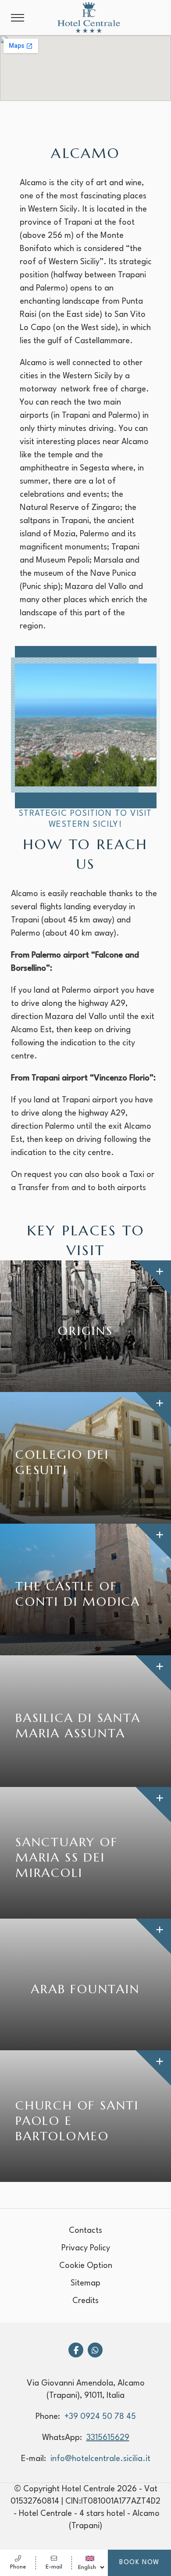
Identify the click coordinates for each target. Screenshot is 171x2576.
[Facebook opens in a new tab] (76, 2350)
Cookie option (86, 2266)
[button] (18, 18)
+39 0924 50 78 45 (100, 2417)
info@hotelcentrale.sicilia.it (100, 2459)
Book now (139, 2563)
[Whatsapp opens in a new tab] (95, 2350)
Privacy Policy (86, 2248)
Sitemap (85, 2283)
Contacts (85, 2231)
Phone (18, 2567)
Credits (85, 2301)
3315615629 (108, 2438)
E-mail (54, 2567)
